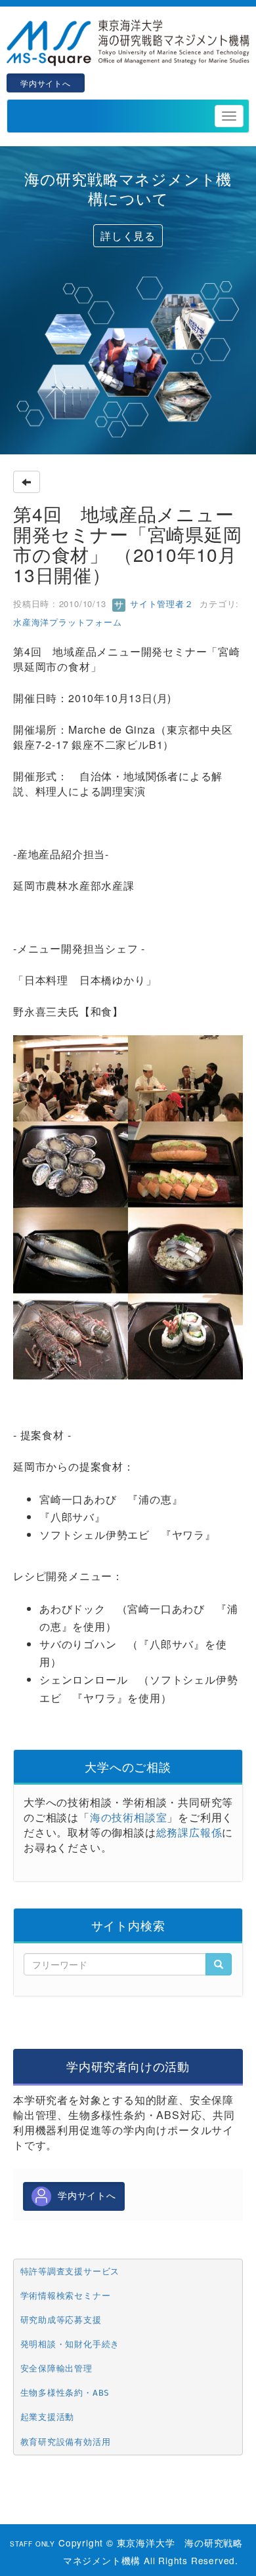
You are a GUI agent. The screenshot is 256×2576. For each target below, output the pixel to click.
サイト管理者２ (160, 604)
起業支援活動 (48, 2417)
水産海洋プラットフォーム (68, 622)
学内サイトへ (46, 83)
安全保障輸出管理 (56, 2368)
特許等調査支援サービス (70, 2271)
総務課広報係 (189, 1832)
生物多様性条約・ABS (65, 2393)
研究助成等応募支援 (61, 2320)
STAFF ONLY (32, 2544)
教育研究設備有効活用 (66, 2442)
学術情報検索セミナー (66, 2296)
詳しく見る (128, 236)
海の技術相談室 (129, 1817)
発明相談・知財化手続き (70, 2344)
